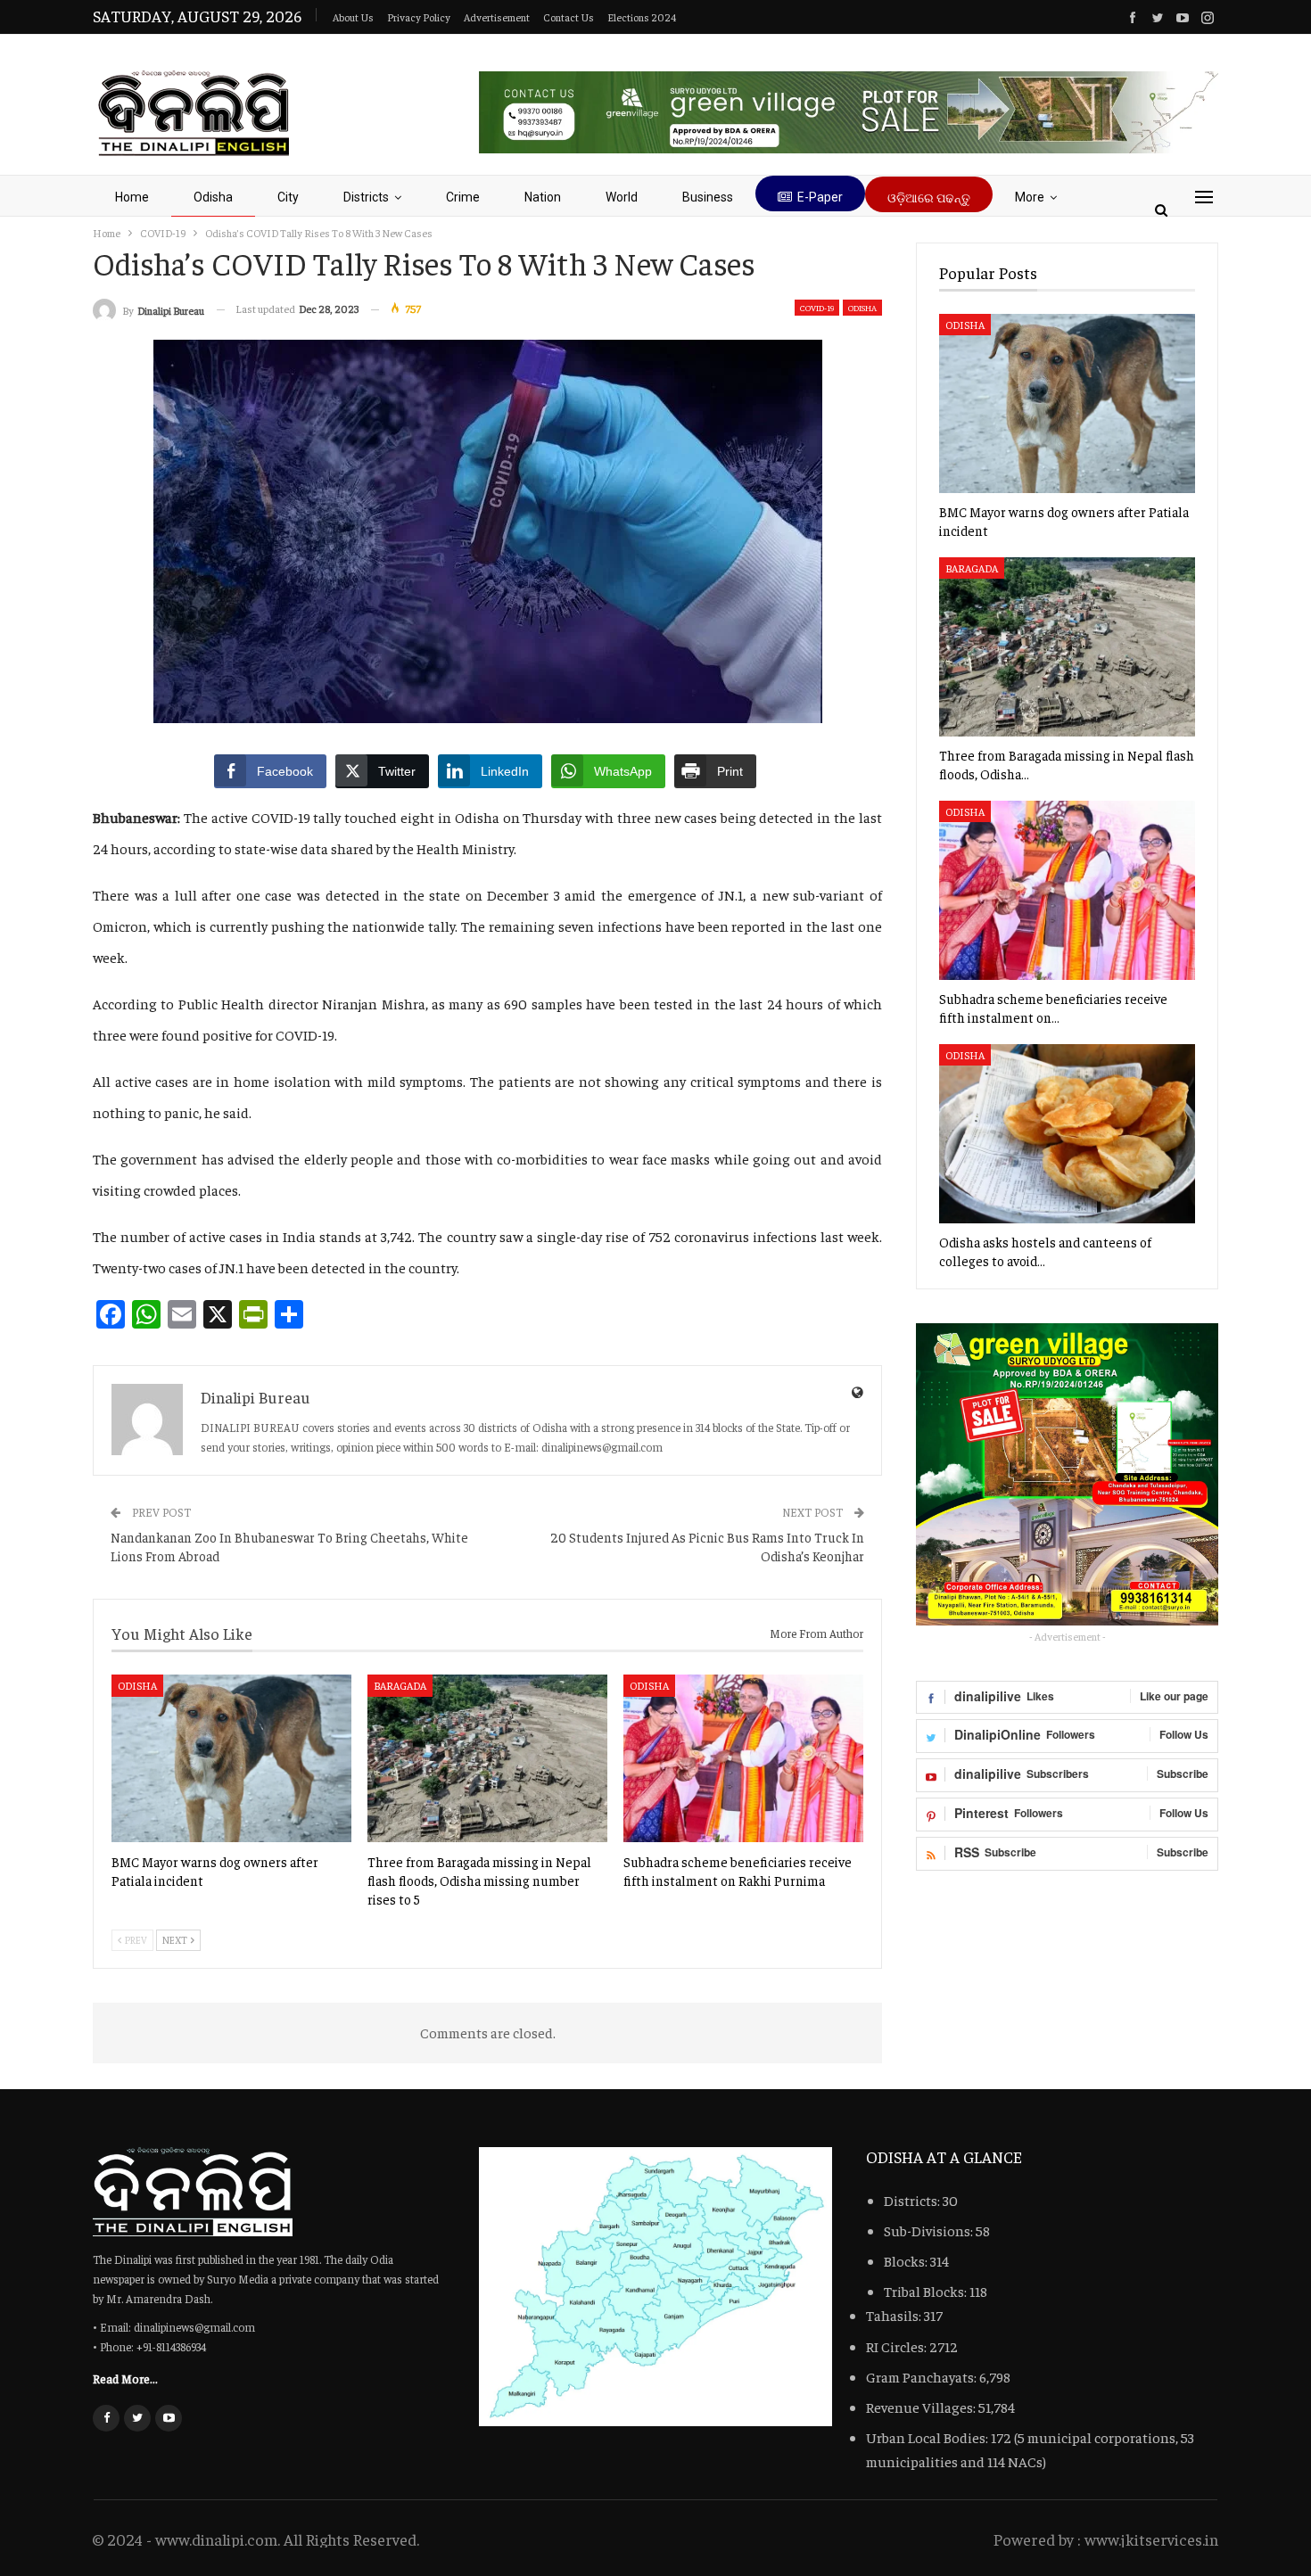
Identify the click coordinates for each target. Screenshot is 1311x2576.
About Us (353, 17)
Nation (543, 197)
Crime (463, 197)
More (1030, 197)
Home (132, 197)
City (288, 197)
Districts (366, 197)
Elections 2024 (642, 17)
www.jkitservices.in (1151, 2539)
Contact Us (569, 17)
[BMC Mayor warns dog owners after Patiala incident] (231, 1758)
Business (708, 197)
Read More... (125, 2378)
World (622, 197)
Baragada (400, 1685)
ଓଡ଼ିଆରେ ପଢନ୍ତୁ (929, 198)
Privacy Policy (419, 17)
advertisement (497, 17)
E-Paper (820, 197)
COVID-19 (817, 308)
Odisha (213, 197)
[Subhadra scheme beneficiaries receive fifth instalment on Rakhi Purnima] (743, 1758)
